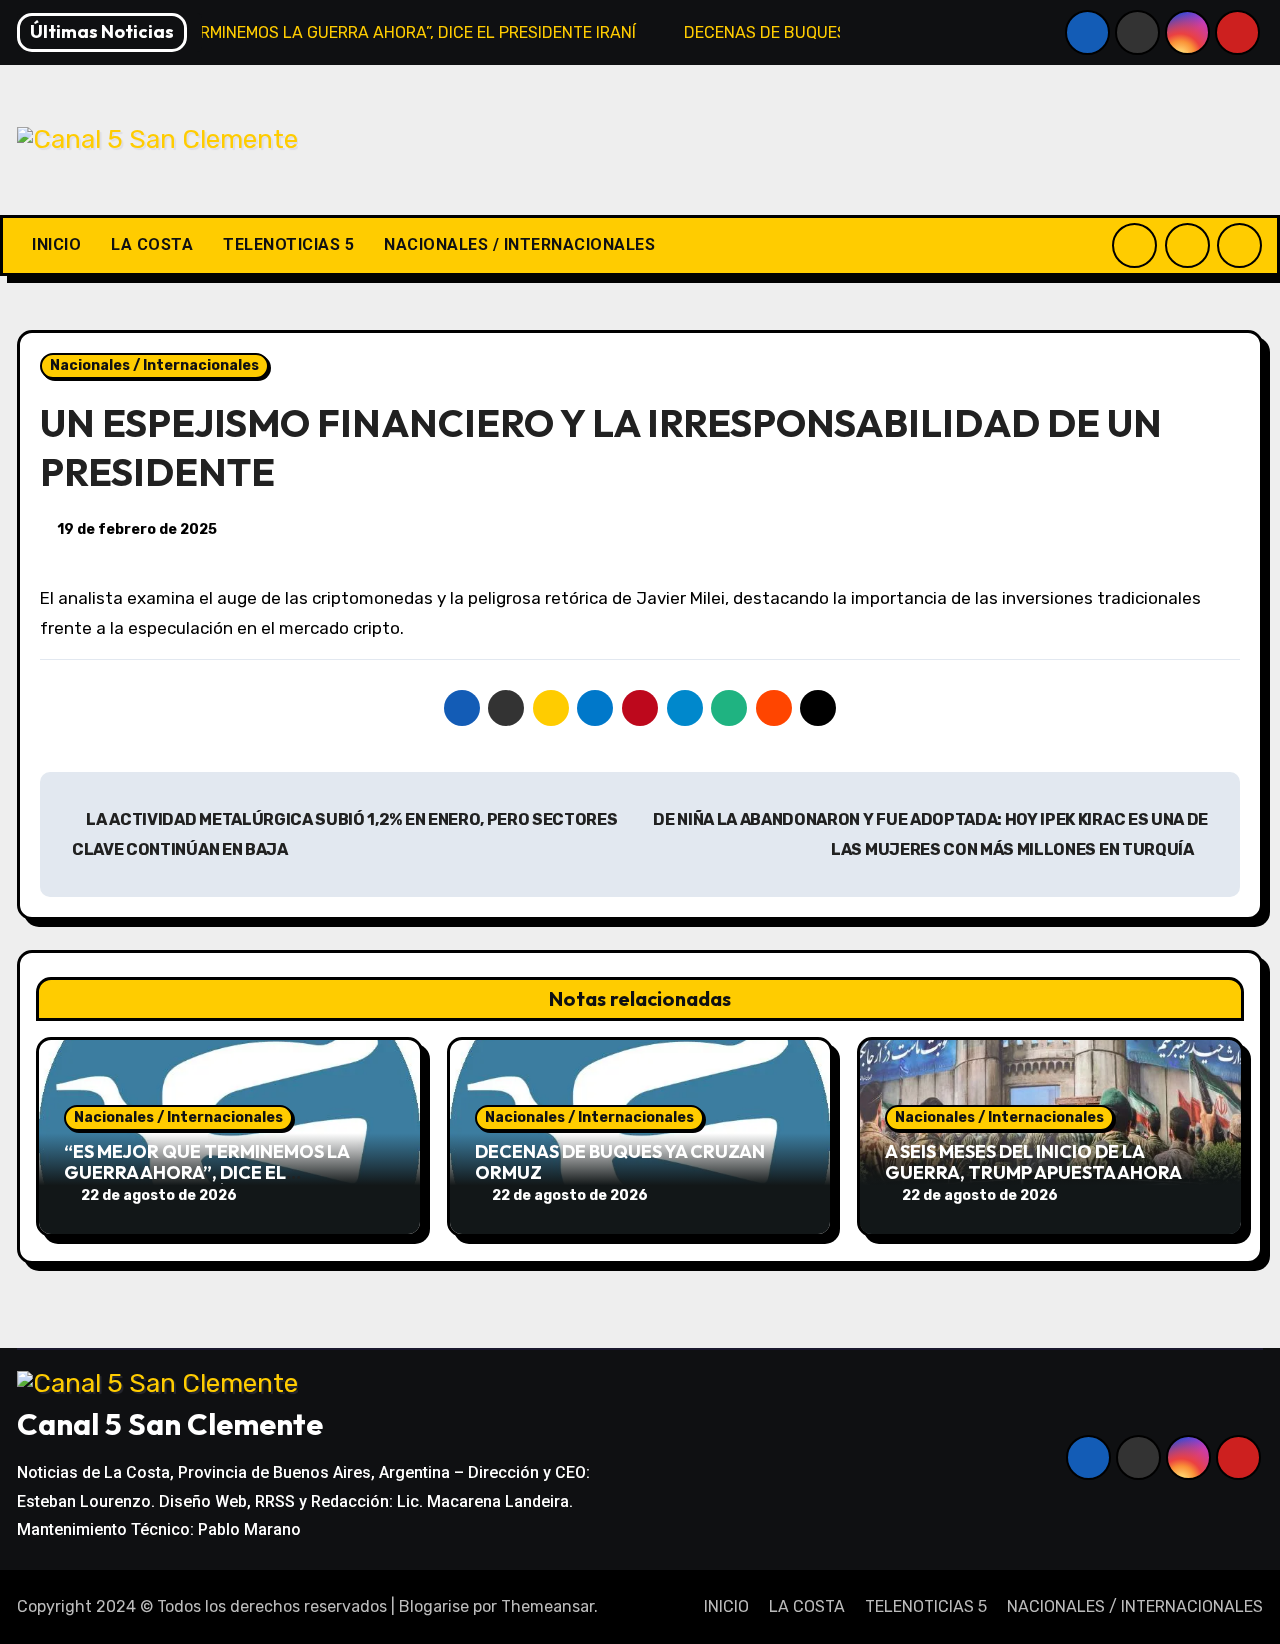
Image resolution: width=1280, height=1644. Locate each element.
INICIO (56, 244)
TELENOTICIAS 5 (288, 244)
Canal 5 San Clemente (170, 1424)
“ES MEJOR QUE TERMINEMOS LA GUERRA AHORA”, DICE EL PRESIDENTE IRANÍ (206, 1173)
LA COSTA (152, 244)
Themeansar (547, 1606)
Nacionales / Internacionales (154, 365)
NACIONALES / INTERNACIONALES (519, 244)
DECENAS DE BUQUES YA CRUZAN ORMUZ (620, 1162)
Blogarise (434, 1606)
